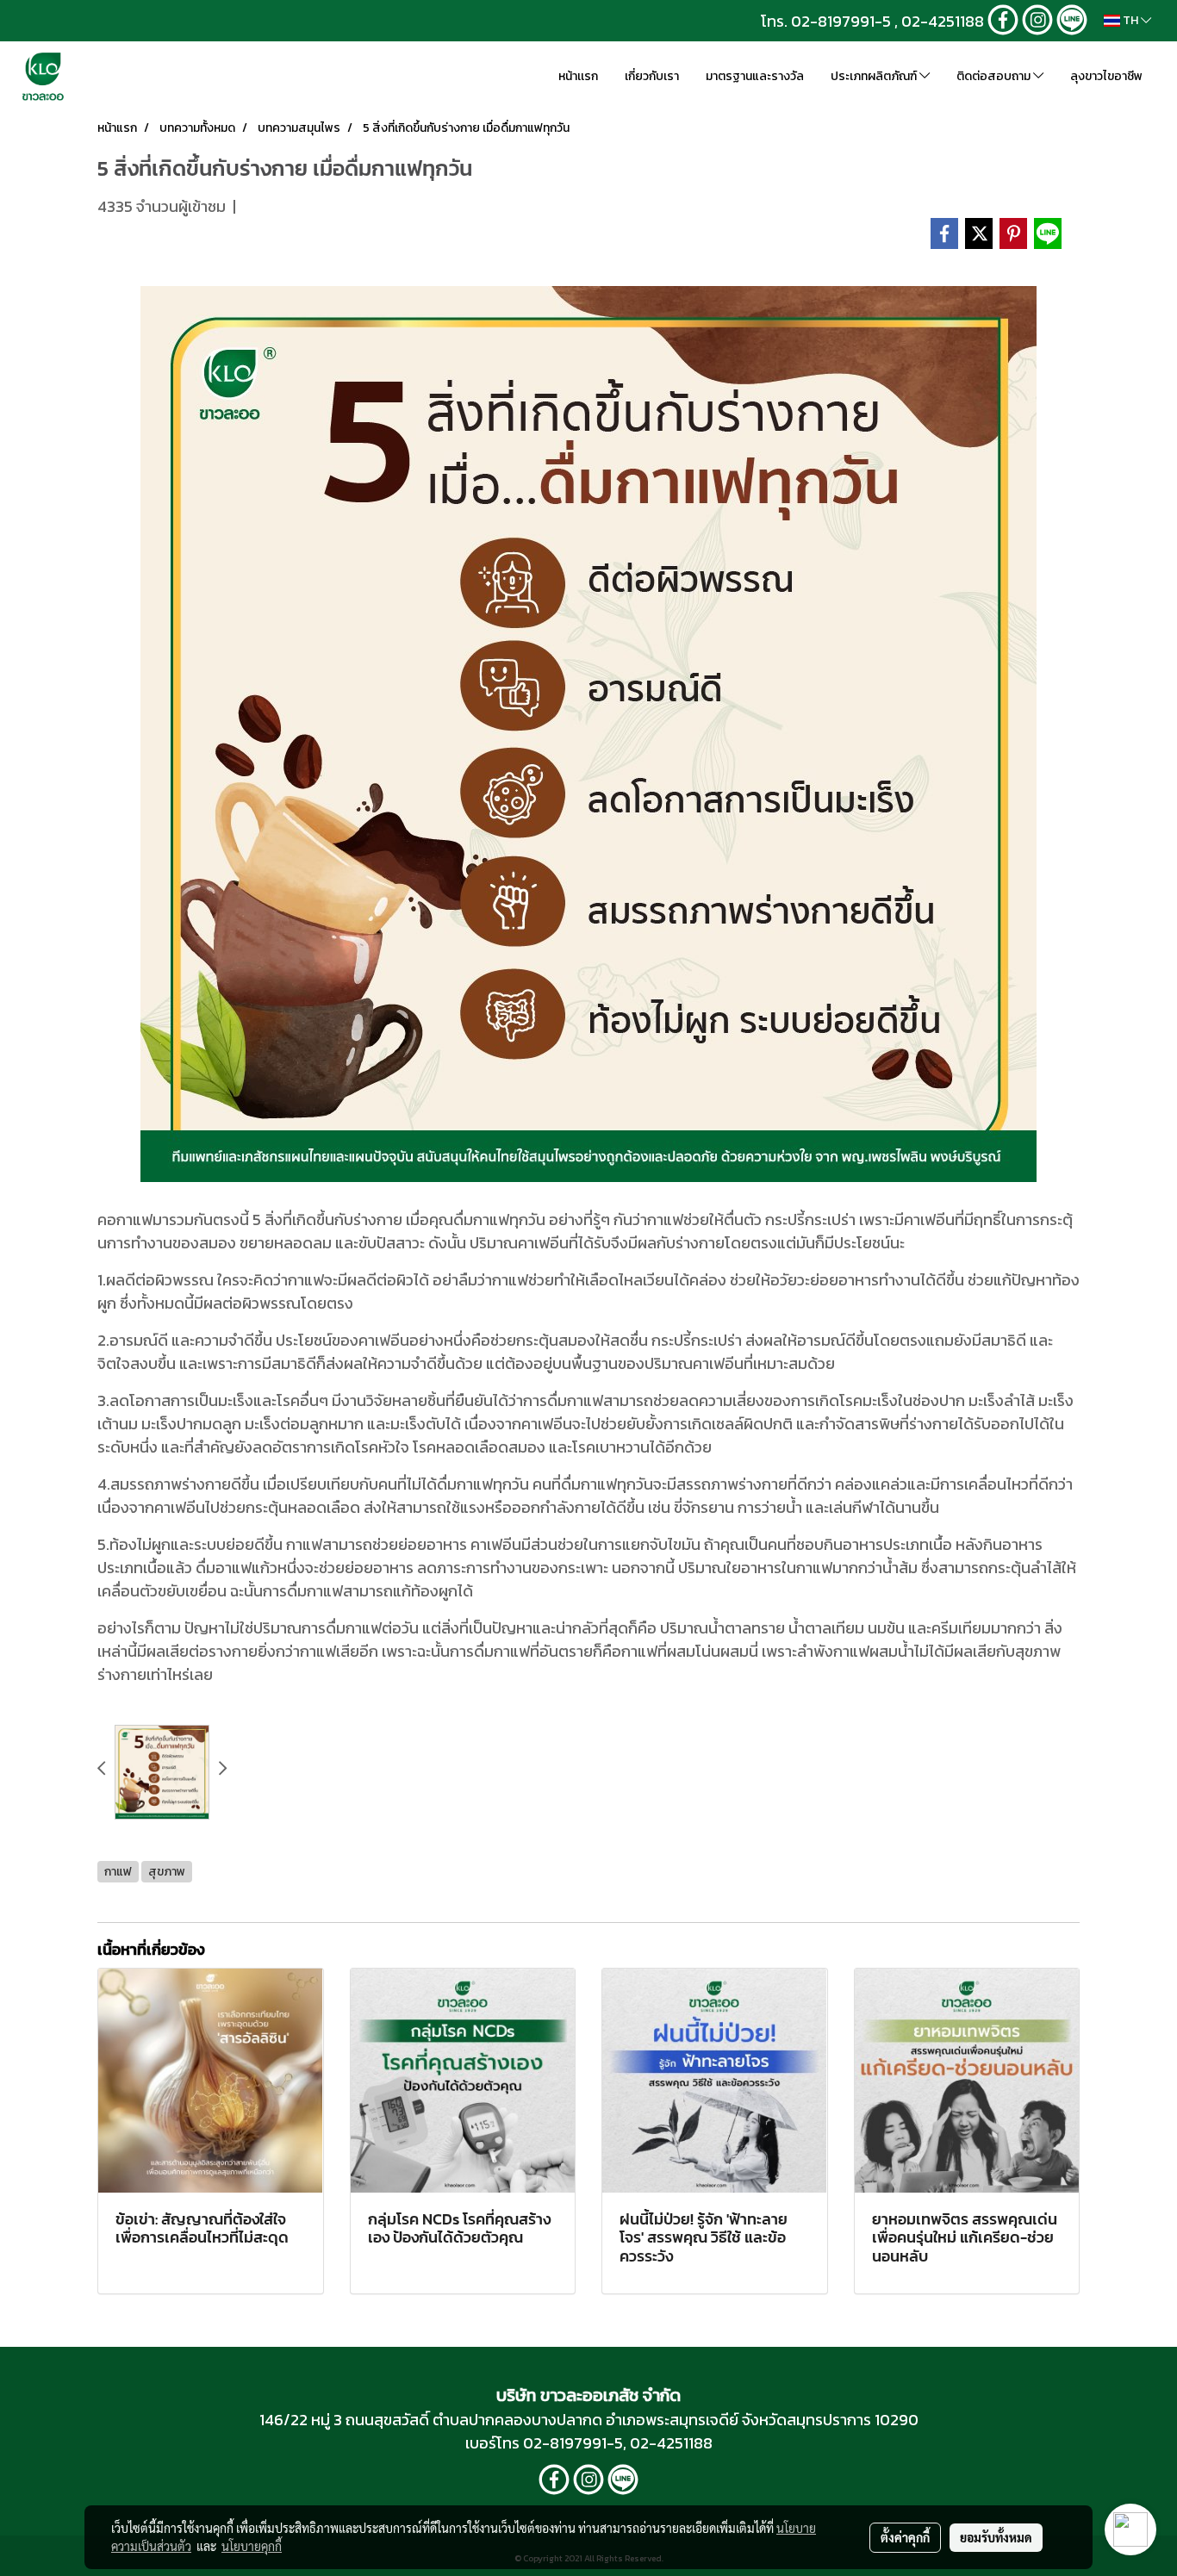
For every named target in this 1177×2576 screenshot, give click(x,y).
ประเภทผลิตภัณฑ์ (875, 76)
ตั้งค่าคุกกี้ (905, 2537)
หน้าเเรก (578, 76)
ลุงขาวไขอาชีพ (1106, 76)
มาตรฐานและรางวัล (755, 76)
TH (1130, 20)
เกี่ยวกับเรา (652, 76)
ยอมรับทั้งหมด (996, 2537)
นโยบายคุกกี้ (252, 2546)
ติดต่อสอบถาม (995, 76)
